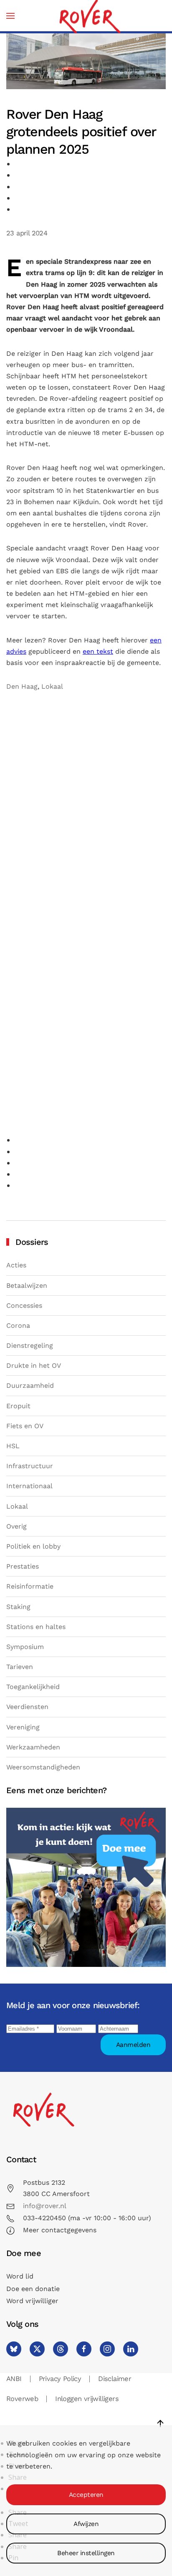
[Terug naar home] (89, 16)
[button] (10, 16)
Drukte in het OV (34, 1365)
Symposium (25, 1647)
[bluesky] (14, 2349)
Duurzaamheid (30, 1385)
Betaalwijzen (27, 1286)
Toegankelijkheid (33, 1687)
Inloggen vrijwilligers (87, 2399)
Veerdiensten (27, 1707)
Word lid (20, 2276)
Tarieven (20, 1667)
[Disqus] (86, 809)
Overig (16, 1526)
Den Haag (22, 686)
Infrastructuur (30, 1466)
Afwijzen (86, 2524)
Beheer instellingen (86, 2553)
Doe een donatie (33, 2289)
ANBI (14, 2379)
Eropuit (18, 1406)
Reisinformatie (30, 1586)
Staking (18, 1607)
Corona (18, 1325)
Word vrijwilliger (32, 2301)
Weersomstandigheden (43, 1767)
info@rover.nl (45, 2206)
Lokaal (52, 686)
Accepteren (86, 2495)
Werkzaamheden (33, 1747)
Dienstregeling (30, 1345)
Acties (16, 1265)
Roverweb (22, 2399)
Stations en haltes (36, 1627)
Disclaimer (115, 2379)
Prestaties (23, 1566)
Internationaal (29, 1486)
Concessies (24, 1305)
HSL (13, 1446)
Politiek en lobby (33, 1546)
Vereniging (23, 1727)
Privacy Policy (60, 2379)
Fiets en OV (25, 1426)
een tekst (98, 651)
